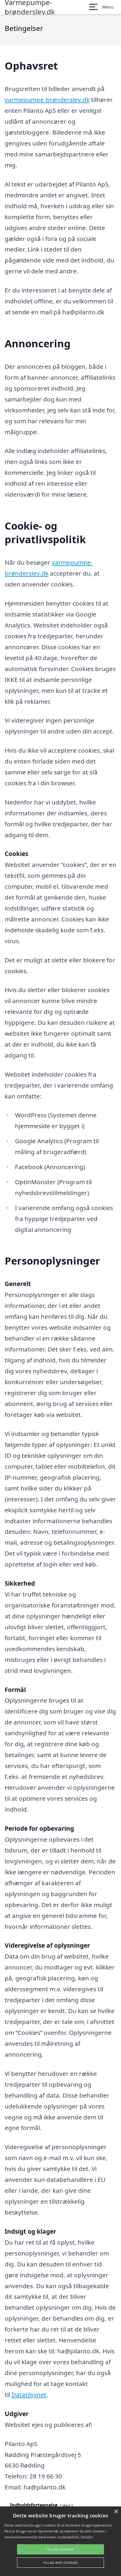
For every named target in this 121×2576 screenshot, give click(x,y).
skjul (66, 2505)
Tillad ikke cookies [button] (60, 2563)
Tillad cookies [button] (60, 2549)
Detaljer (87, 2537)
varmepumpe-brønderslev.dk (47, 100)
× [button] (116, 2512)
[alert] (60, 2541)
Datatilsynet (29, 2395)
